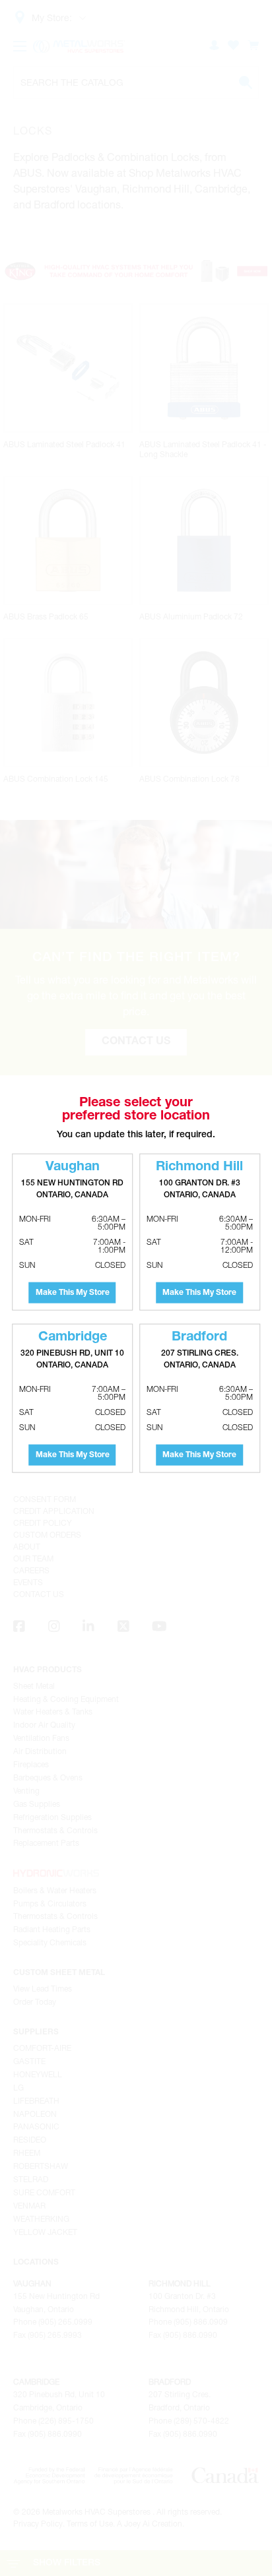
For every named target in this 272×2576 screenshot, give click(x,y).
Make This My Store (73, 1293)
